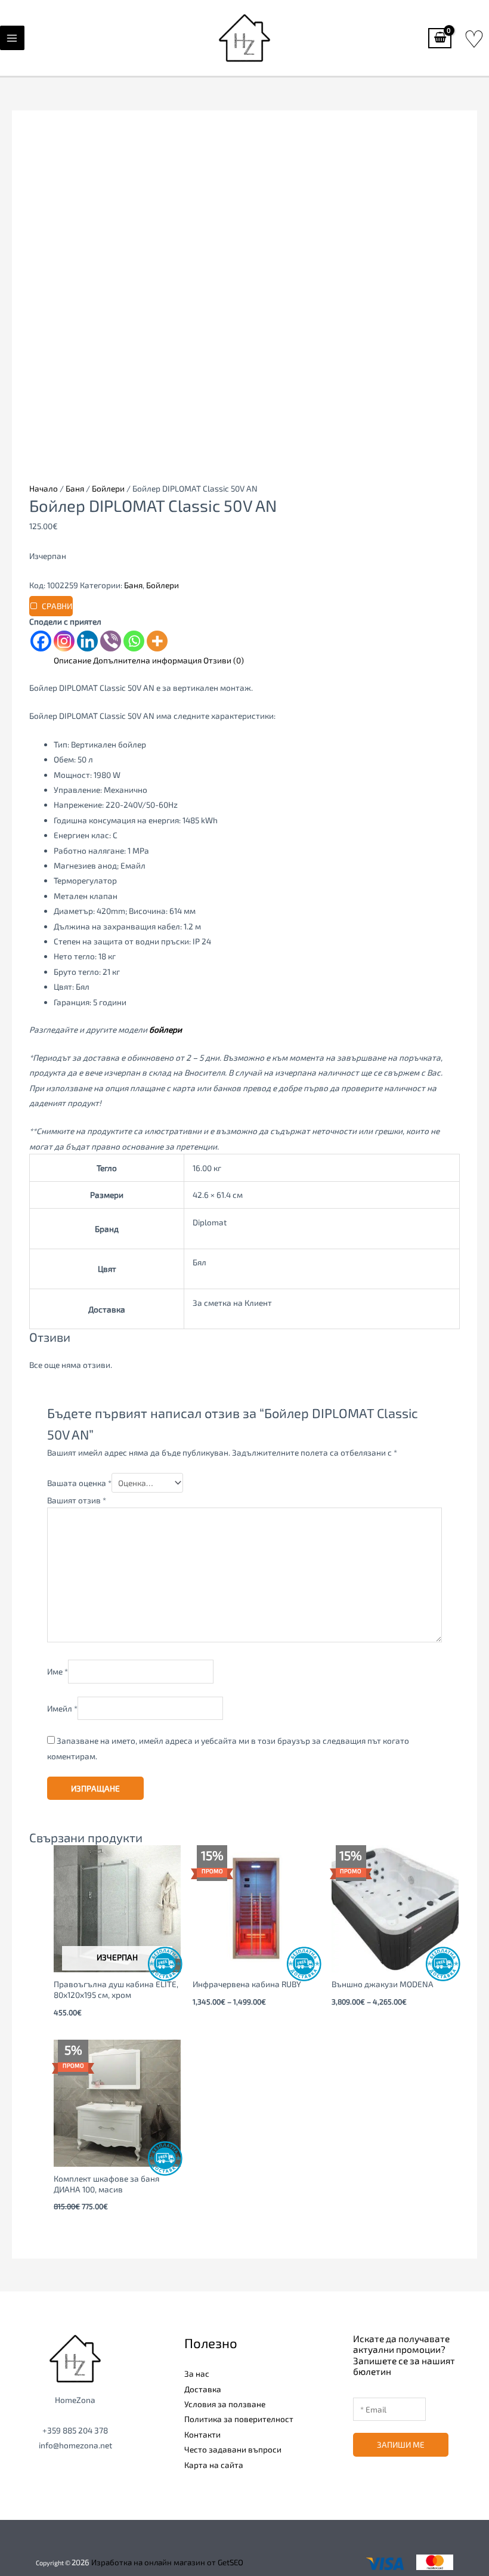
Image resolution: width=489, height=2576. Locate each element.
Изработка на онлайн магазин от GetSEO (167, 2562)
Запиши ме (401, 2444)
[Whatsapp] (134, 641)
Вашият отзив (77, 1500)
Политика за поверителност (239, 2419)
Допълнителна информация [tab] (147, 660)
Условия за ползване (225, 2404)
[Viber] (111, 641)
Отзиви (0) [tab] (224, 660)
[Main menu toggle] (12, 38)
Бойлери (108, 488)
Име (58, 1672)
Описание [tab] (72, 660)
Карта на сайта (214, 2465)
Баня (75, 488)
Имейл (62, 1708)
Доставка (203, 2389)
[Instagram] (64, 641)
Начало (44, 488)
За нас (197, 2373)
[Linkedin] (87, 641)
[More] (157, 641)
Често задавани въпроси (233, 2449)
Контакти (202, 2434)
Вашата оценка (79, 1483)
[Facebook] (41, 641)
